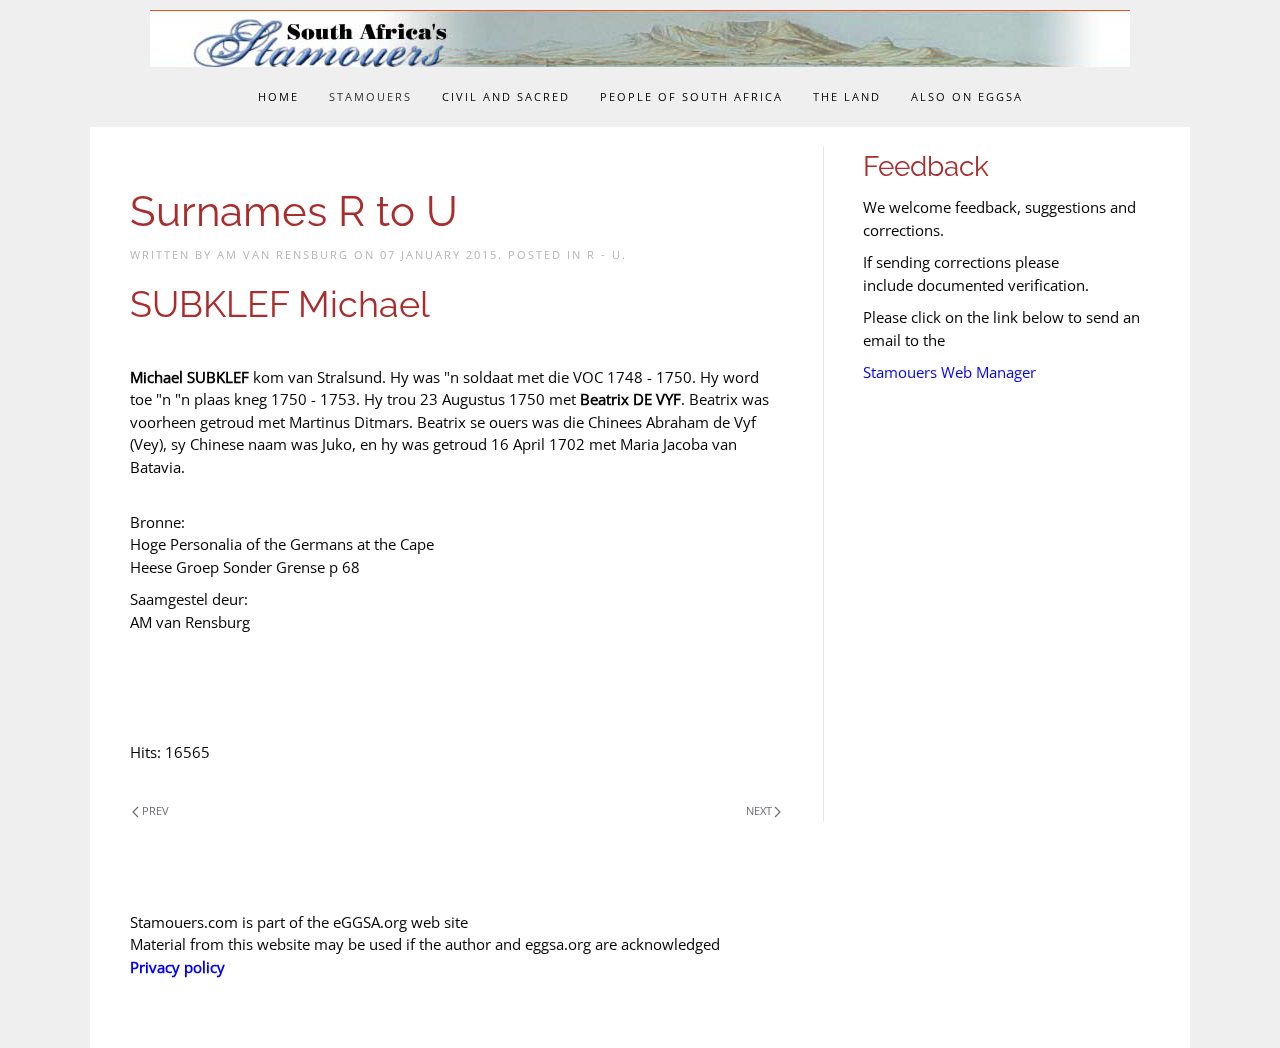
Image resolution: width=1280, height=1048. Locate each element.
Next (759, 810)
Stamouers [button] (370, 96)
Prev (155, 810)
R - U (604, 254)
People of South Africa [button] (691, 96)
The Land (847, 96)
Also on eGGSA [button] (967, 96)
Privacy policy (177, 967)
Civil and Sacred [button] (506, 96)
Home (278, 96)
